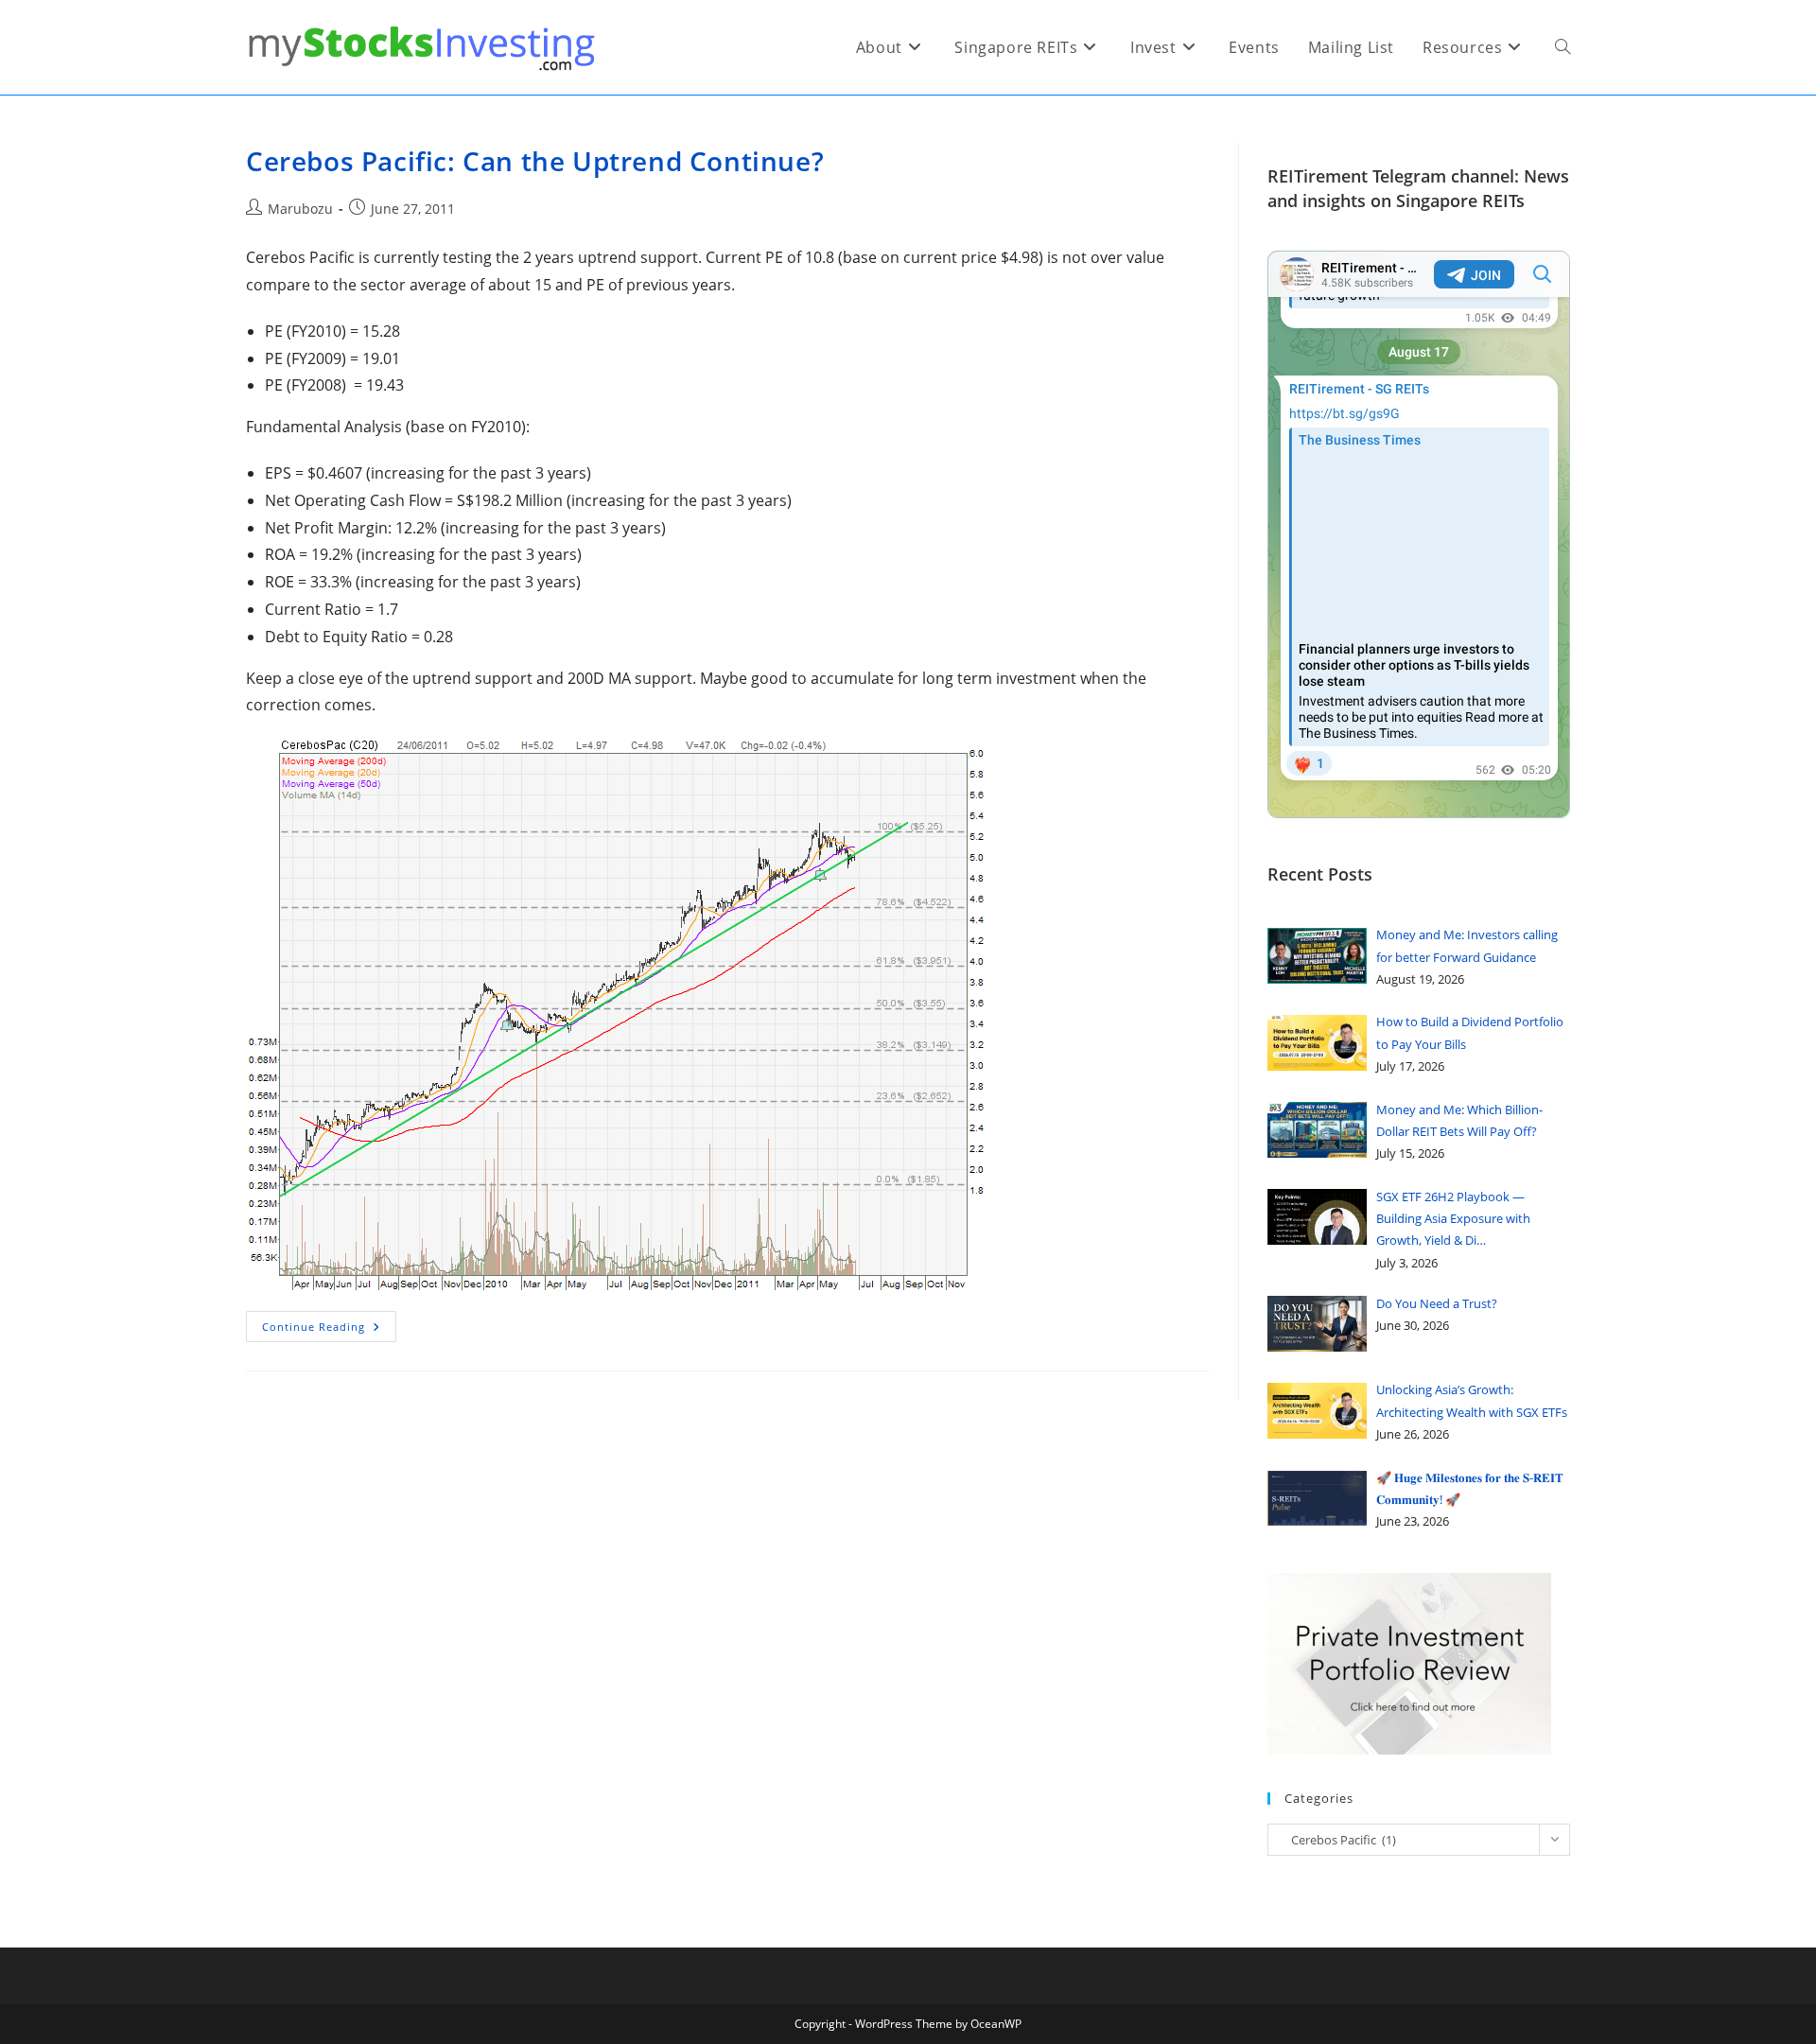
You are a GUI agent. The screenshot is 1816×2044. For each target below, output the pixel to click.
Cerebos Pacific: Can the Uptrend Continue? (535, 161)
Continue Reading (329, 1330)
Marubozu (300, 209)
